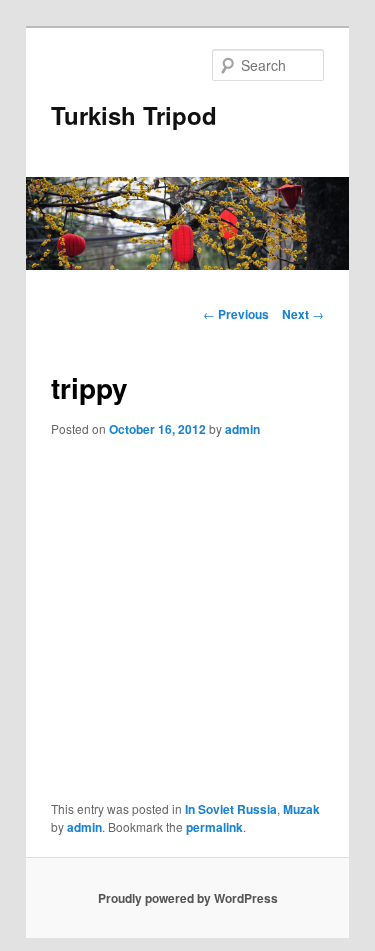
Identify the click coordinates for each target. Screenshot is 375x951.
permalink (214, 827)
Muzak (301, 809)
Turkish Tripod (134, 115)
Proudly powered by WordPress (188, 898)
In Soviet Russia (231, 809)
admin (242, 429)
